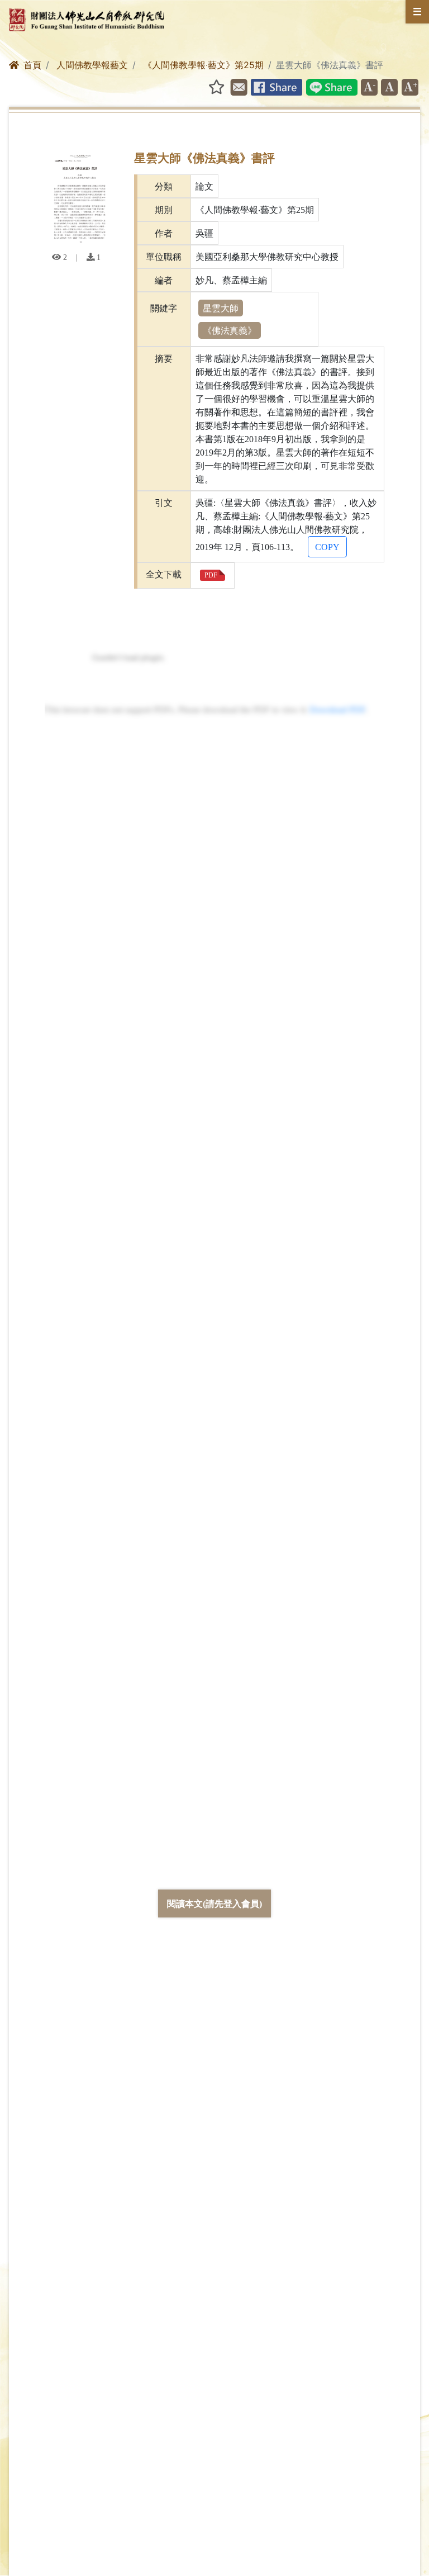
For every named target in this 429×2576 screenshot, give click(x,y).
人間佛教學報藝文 (92, 65)
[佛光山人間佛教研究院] (91, 18)
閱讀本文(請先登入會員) (214, 1903)
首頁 (32, 65)
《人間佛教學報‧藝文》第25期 (203, 65)
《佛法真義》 (230, 330)
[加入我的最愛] (213, 87)
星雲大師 (221, 308)
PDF (211, 575)
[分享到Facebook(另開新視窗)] (277, 88)
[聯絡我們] (239, 88)
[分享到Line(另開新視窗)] (332, 88)
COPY (327, 547)
